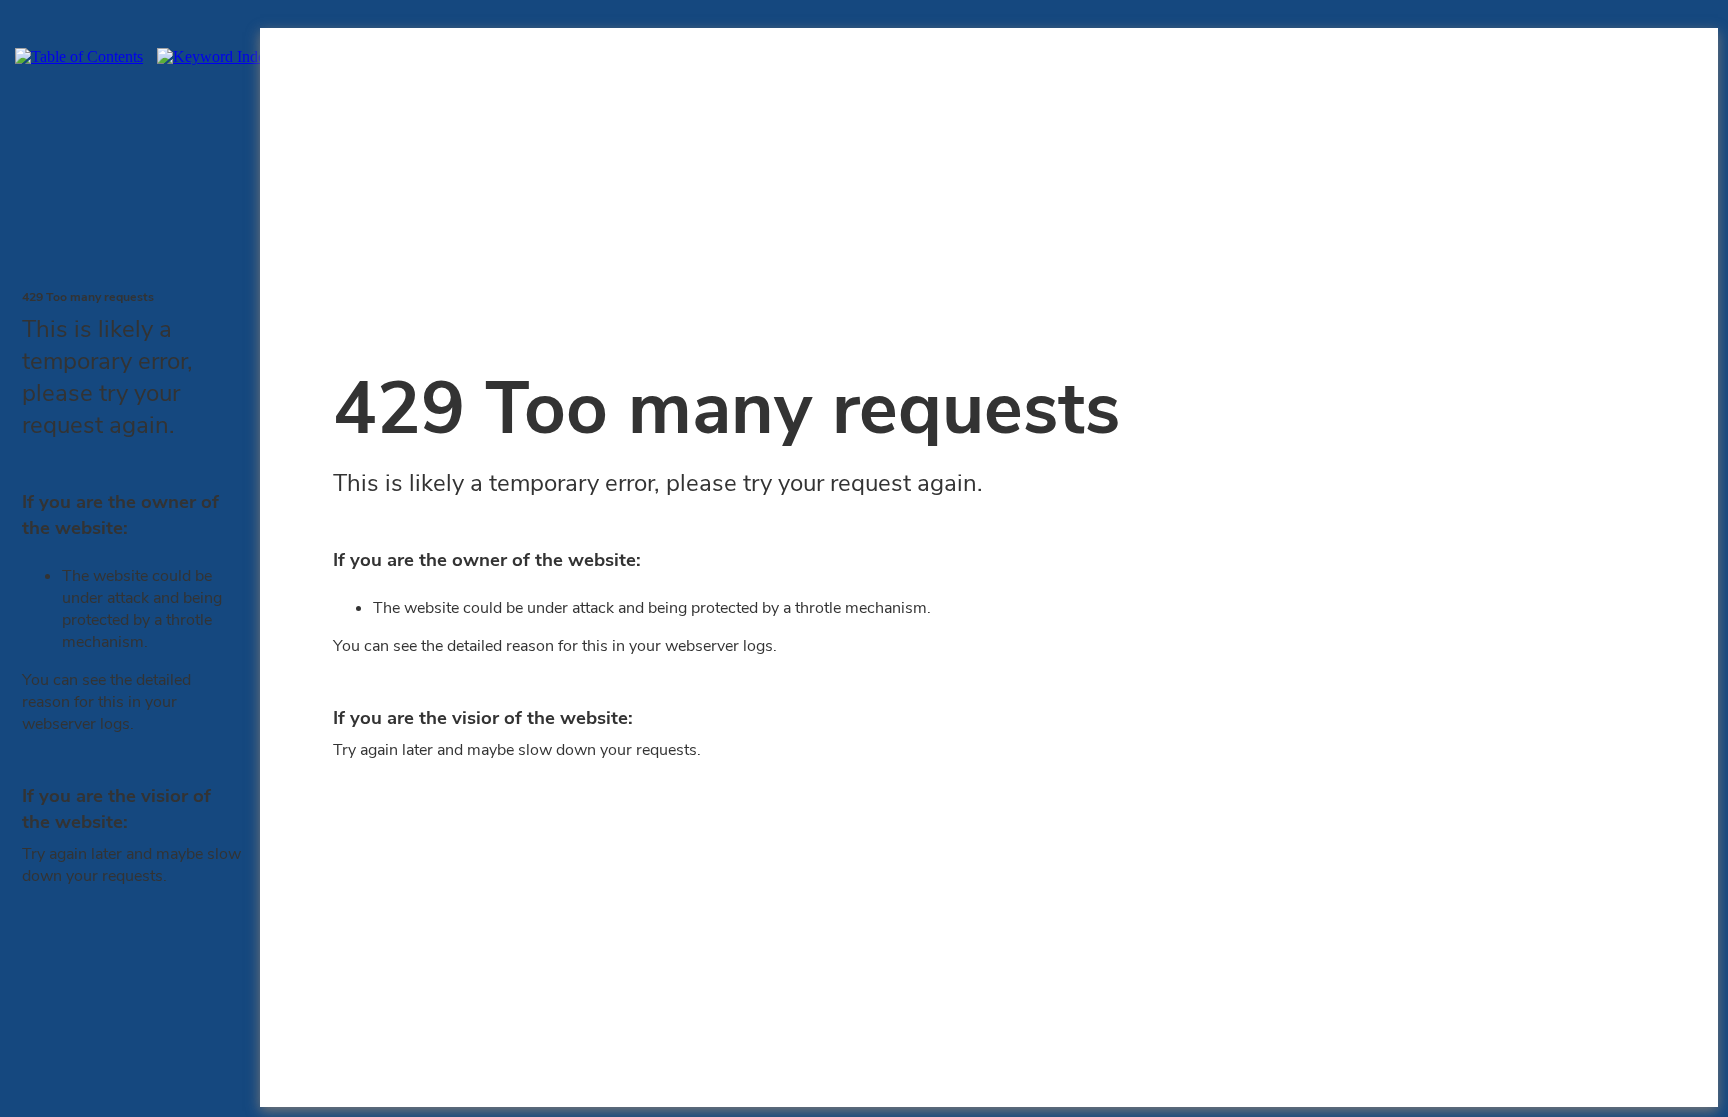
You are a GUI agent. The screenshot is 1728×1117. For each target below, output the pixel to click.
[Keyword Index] (220, 56)
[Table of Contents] (84, 56)
